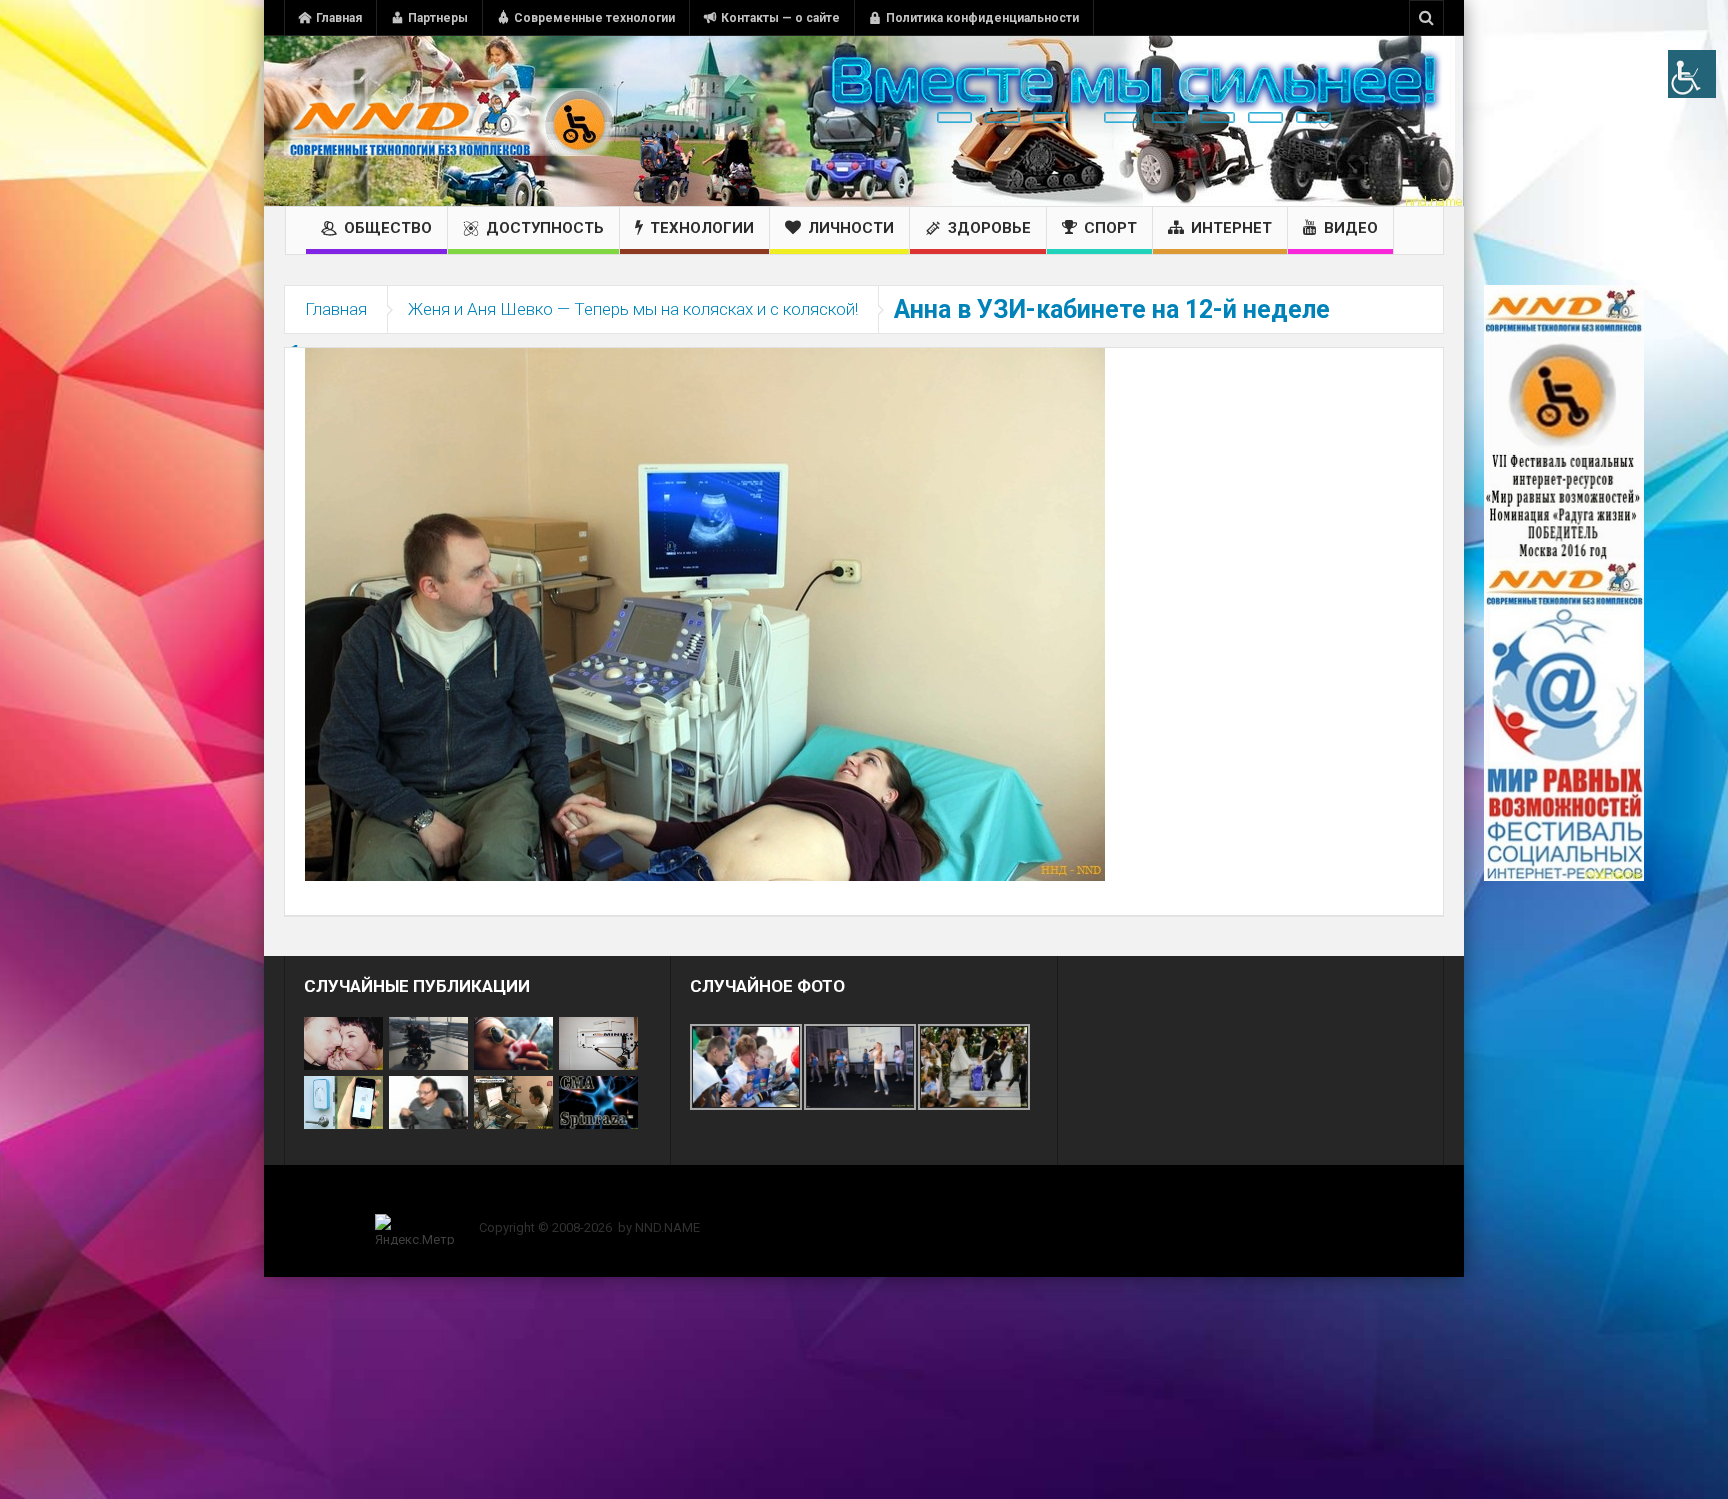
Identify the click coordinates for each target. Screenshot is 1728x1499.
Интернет (1231, 228)
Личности (851, 228)
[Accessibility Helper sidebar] (1692, 74)
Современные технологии (594, 18)
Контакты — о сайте (780, 18)
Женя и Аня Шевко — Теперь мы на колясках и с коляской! (633, 309)
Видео (1351, 228)
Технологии (702, 228)
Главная (339, 18)
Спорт (1110, 228)
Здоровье (989, 228)
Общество (388, 228)
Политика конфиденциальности (982, 18)
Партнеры (438, 18)
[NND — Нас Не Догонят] (449, 121)
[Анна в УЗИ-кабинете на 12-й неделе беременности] (705, 613)
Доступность (545, 228)
